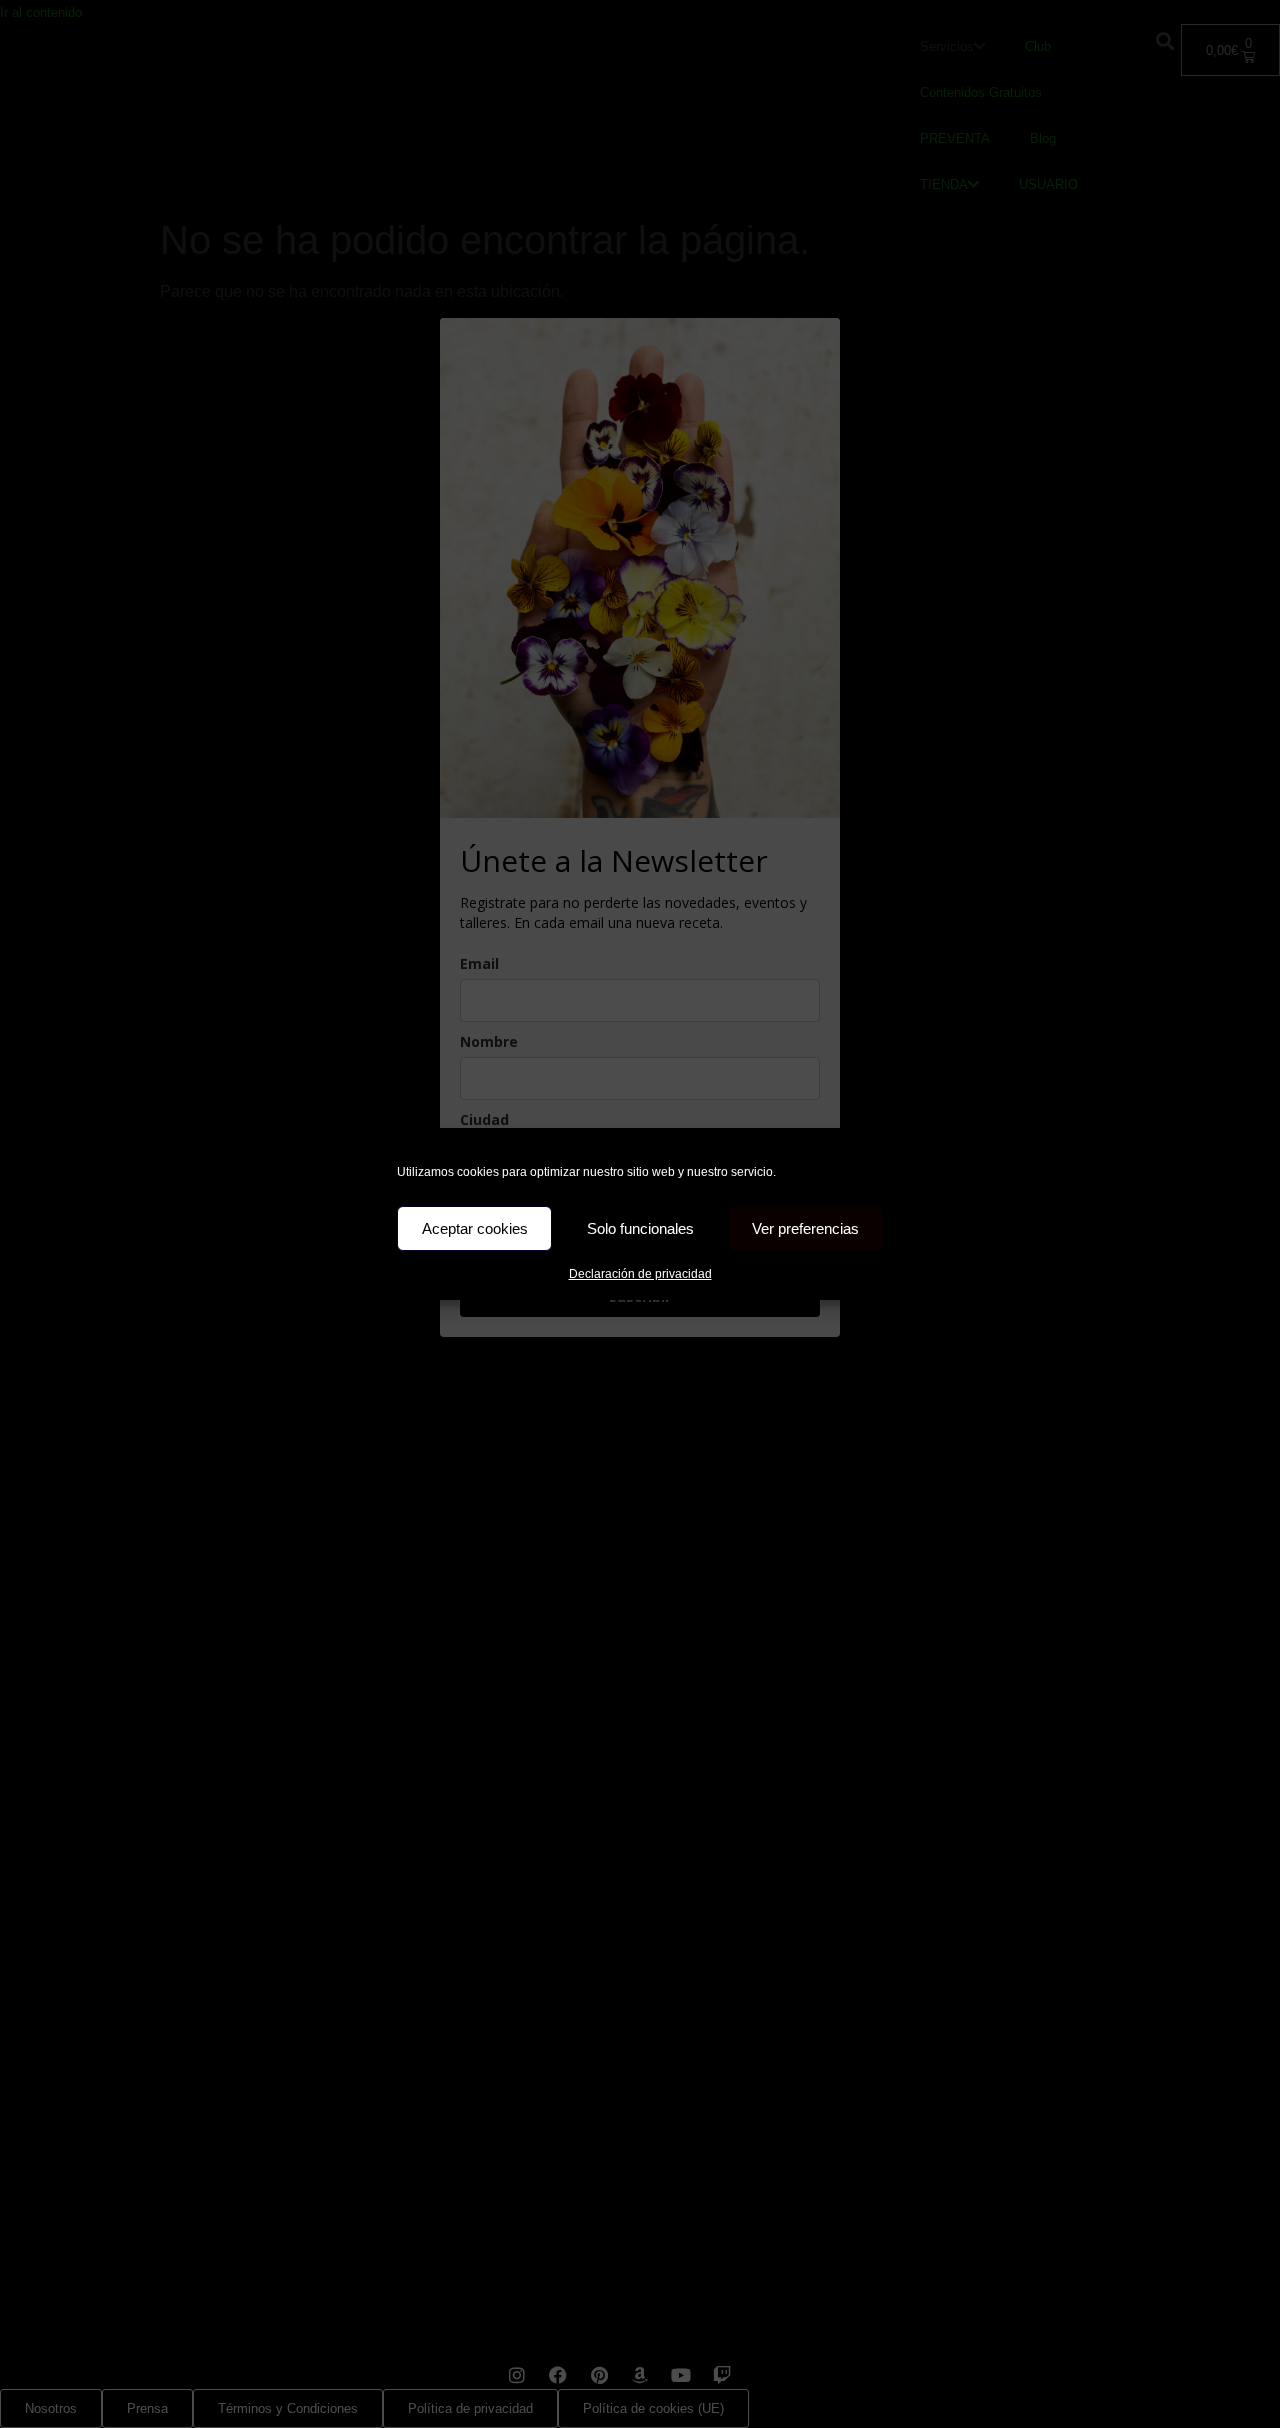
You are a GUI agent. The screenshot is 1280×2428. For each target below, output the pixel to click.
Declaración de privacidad (640, 1274)
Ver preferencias (805, 1228)
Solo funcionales (640, 1228)
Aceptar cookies (475, 1228)
